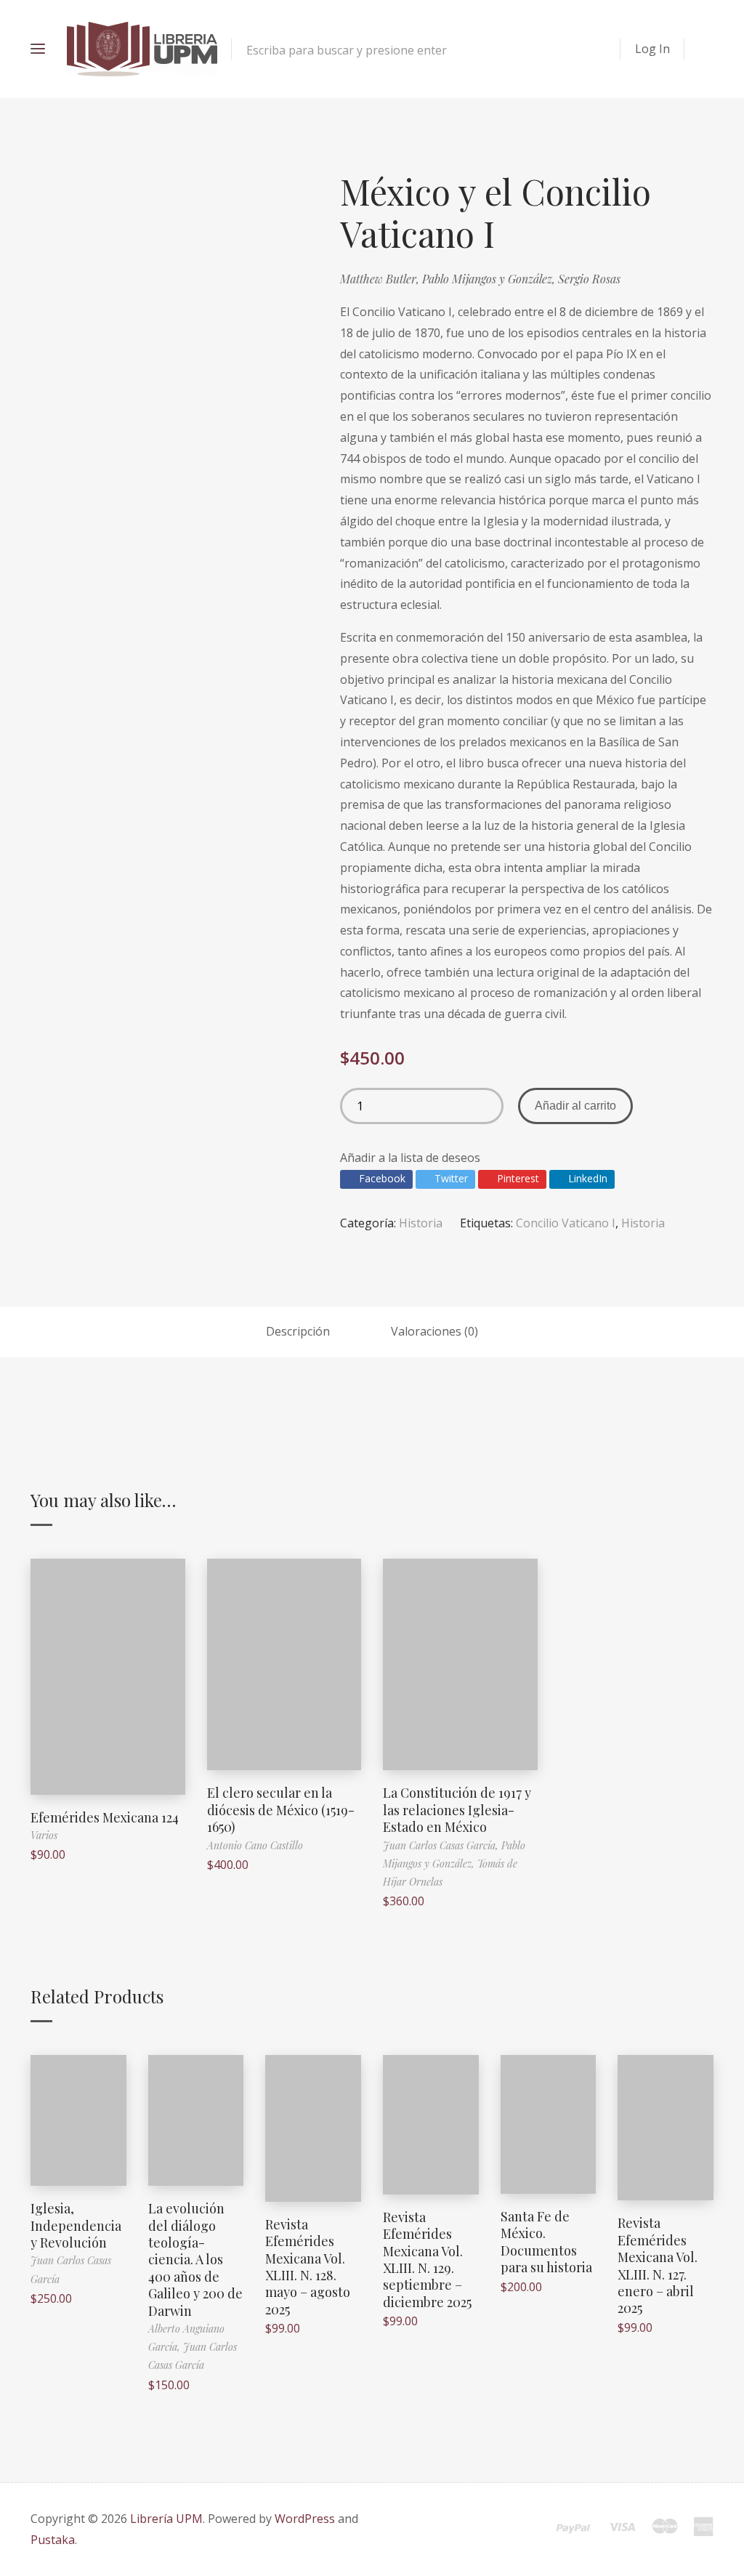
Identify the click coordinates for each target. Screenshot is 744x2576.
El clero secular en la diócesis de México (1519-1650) (281, 1810)
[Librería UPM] (142, 49)
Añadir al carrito (575, 1106)
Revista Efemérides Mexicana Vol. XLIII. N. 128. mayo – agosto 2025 (308, 2267)
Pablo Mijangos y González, (490, 279)
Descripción (298, 1331)
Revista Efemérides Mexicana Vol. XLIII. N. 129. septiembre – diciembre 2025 (427, 2260)
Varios (44, 1835)
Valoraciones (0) (434, 1331)
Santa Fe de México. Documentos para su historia (546, 2242)
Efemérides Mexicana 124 (105, 1817)
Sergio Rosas (589, 279)
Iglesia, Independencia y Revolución (76, 2225)
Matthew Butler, (381, 279)
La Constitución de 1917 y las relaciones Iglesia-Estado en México (457, 1810)
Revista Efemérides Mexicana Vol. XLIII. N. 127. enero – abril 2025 (658, 2265)
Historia (421, 1223)
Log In (652, 49)
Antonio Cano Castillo (255, 1845)
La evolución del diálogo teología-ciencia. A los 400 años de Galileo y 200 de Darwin (195, 2259)
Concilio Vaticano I (566, 1223)
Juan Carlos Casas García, (442, 1845)
